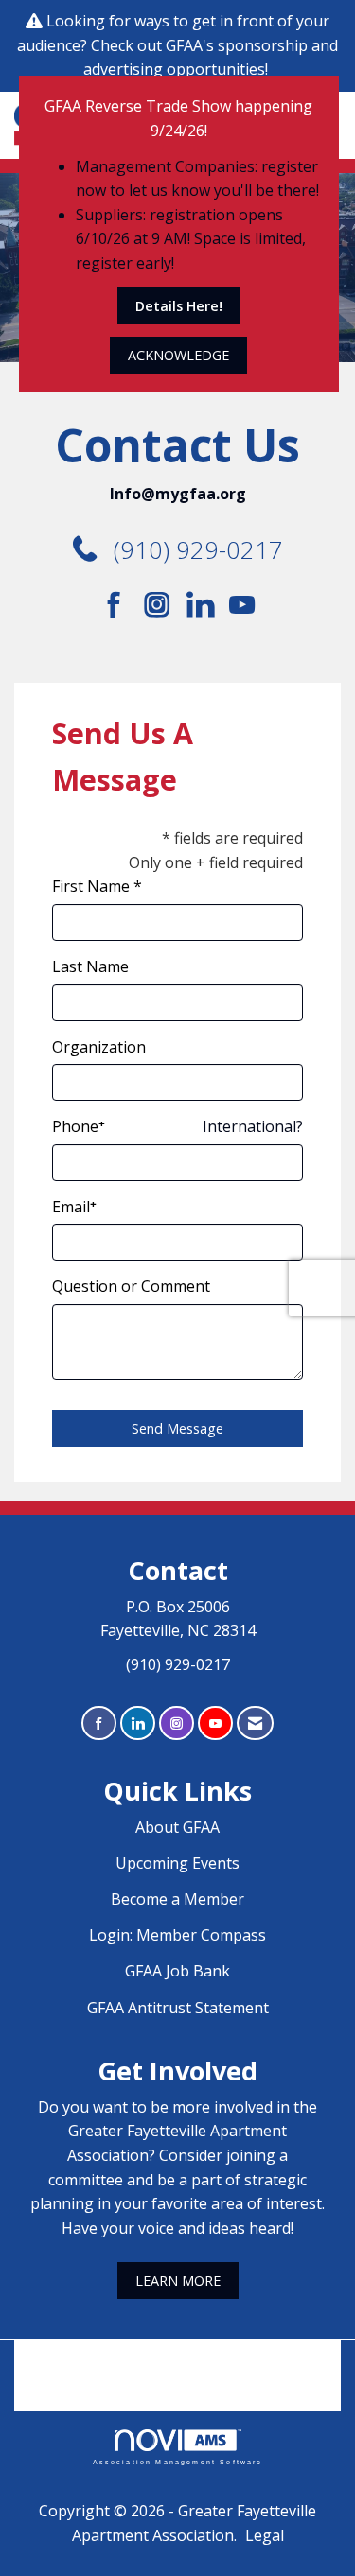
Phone (75, 1126)
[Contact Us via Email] (255, 1723)
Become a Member (177, 1899)
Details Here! (179, 306)
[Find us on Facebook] (121, 605)
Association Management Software (178, 2461)
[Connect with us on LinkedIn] (206, 605)
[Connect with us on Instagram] (163, 605)
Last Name (90, 966)
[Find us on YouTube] (242, 605)
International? (253, 1126)
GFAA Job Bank (177, 1971)
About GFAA (177, 1827)
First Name (91, 886)
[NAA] (178, 2361)
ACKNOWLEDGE (178, 355)
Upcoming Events (177, 1863)
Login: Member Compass (177, 1935)
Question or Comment (131, 1286)
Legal (265, 2535)
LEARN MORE (178, 2280)
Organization (99, 1047)
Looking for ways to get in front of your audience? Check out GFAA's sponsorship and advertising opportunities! (177, 45)
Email (71, 1207)
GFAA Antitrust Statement (178, 2008)
